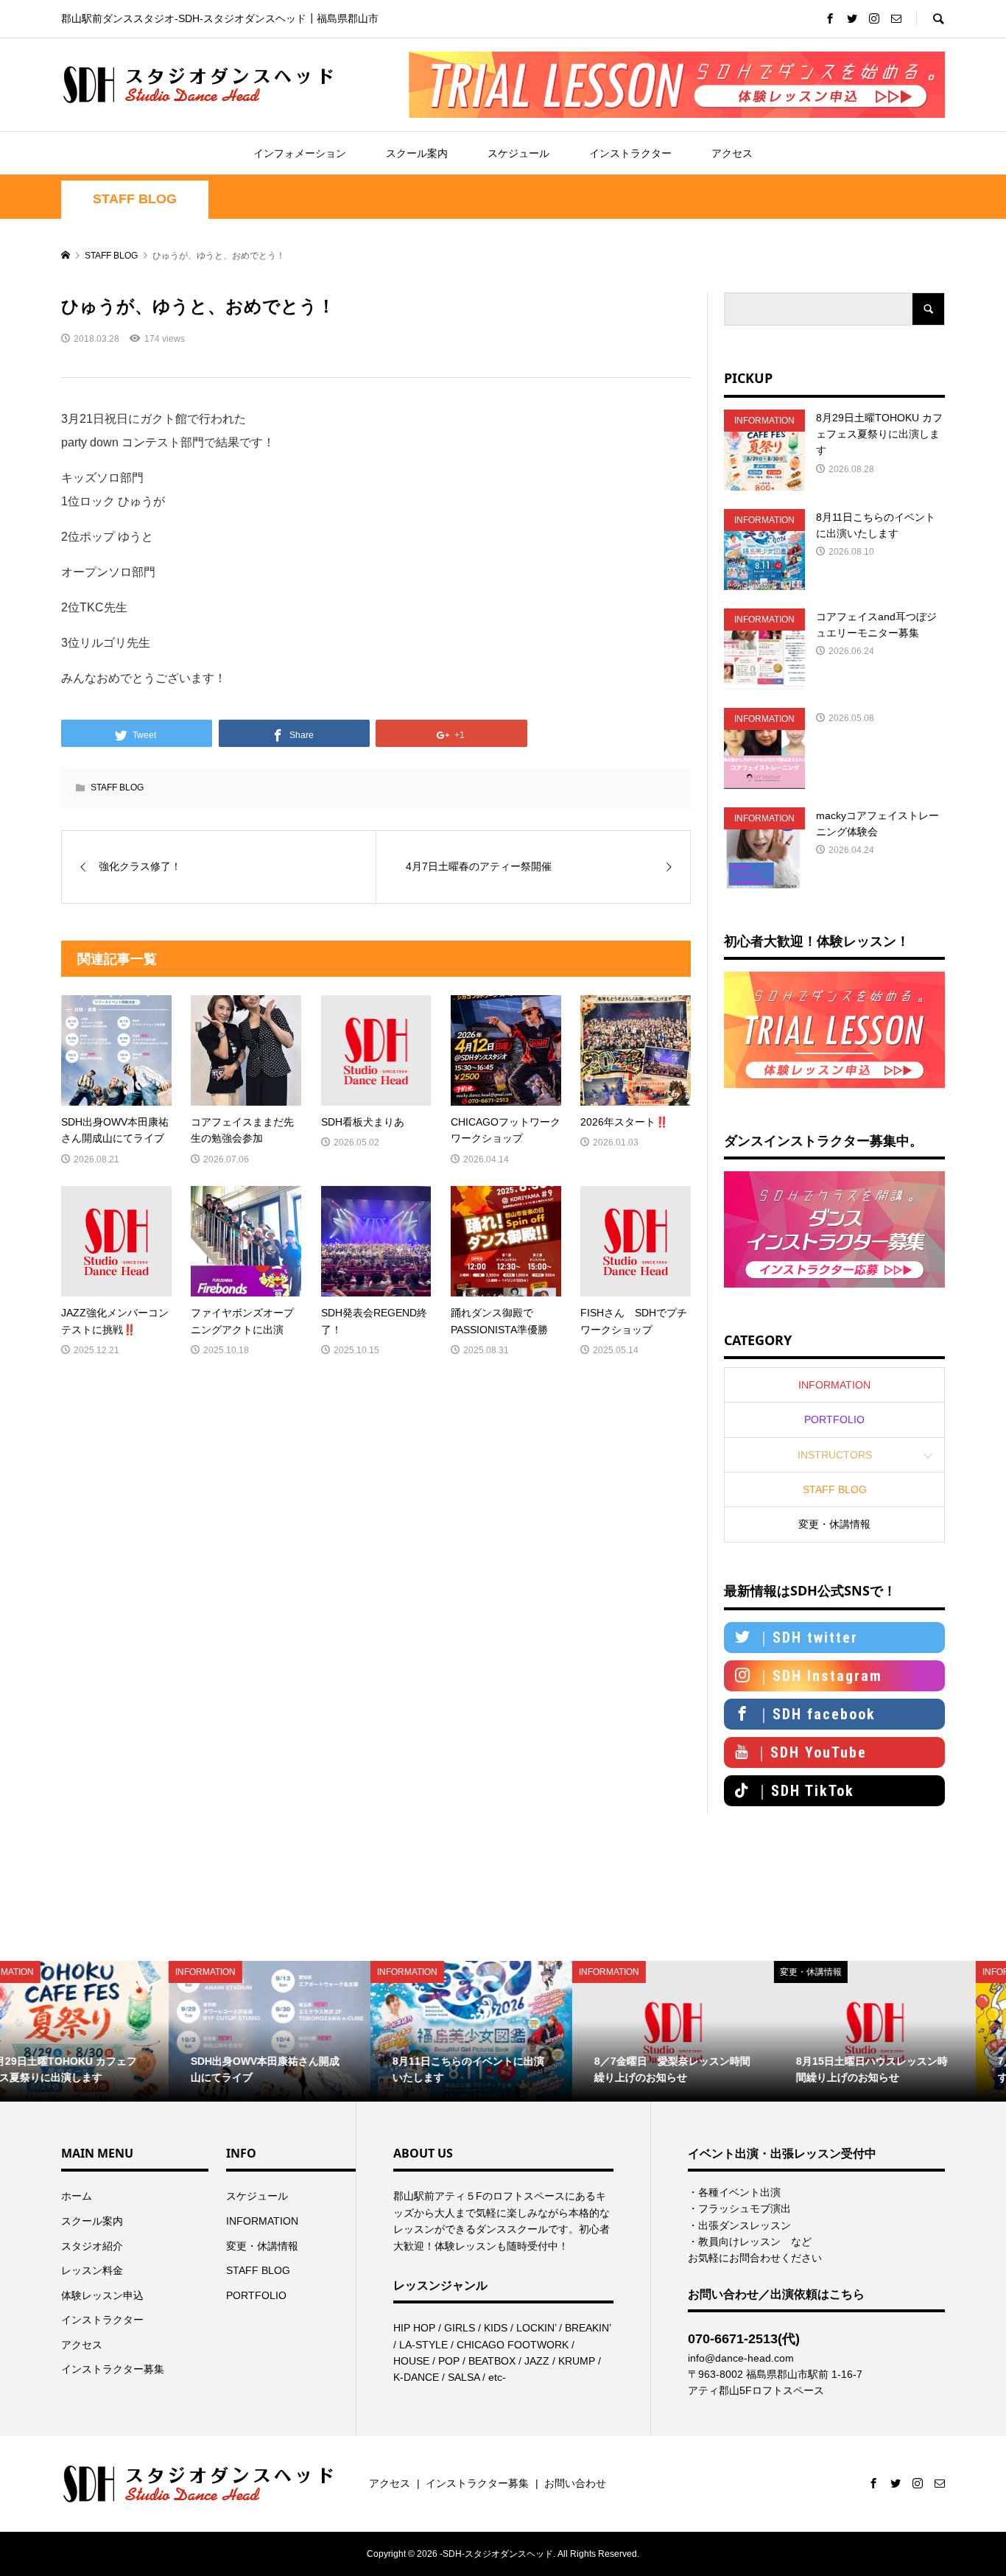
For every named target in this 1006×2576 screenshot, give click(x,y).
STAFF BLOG (135, 199)
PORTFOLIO (834, 1419)
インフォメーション (300, 153)
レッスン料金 (92, 2270)
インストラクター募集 (113, 2369)
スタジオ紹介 (92, 2246)
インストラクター (630, 153)
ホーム (77, 2196)
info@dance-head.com (741, 2358)
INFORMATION (834, 1385)
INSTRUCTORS (835, 1455)
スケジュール (518, 153)
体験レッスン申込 (102, 2295)
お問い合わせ (575, 2483)
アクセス (732, 153)
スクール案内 (417, 153)
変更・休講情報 (834, 1524)
